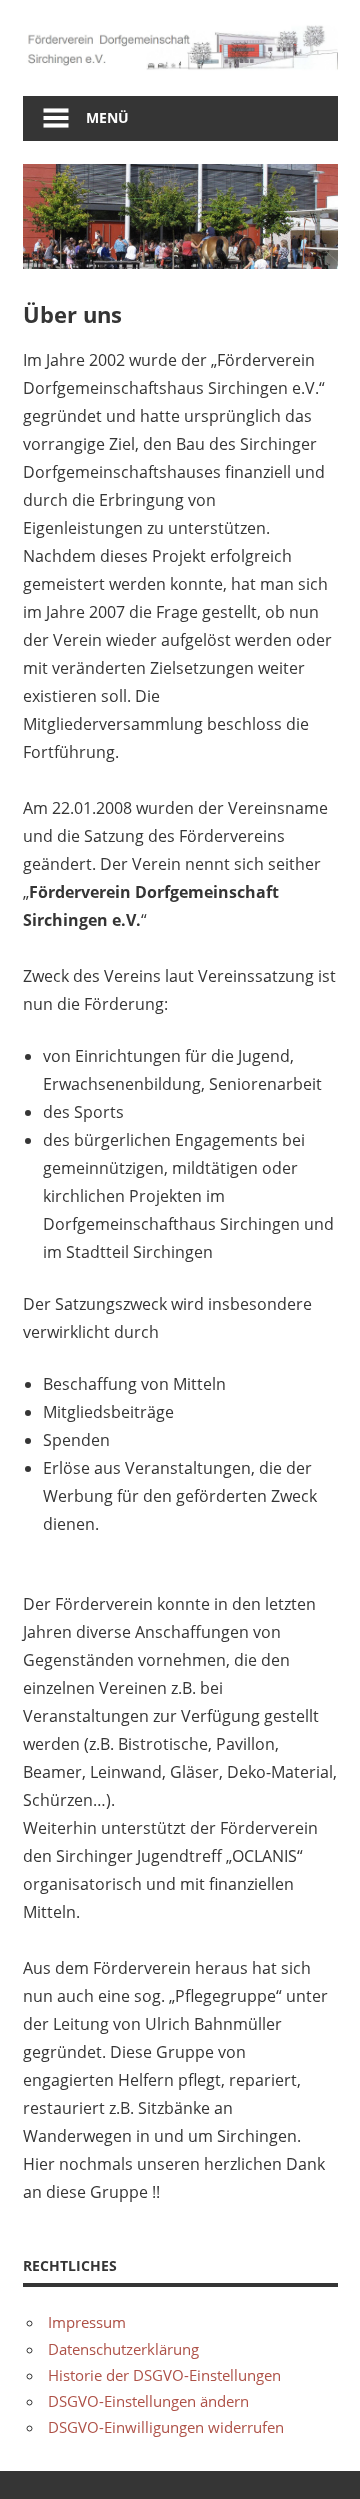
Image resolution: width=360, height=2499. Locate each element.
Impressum (87, 2322)
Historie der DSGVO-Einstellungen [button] (164, 2375)
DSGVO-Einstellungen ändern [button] (148, 2401)
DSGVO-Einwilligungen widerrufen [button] (166, 2427)
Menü (107, 117)
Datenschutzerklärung (123, 2349)
